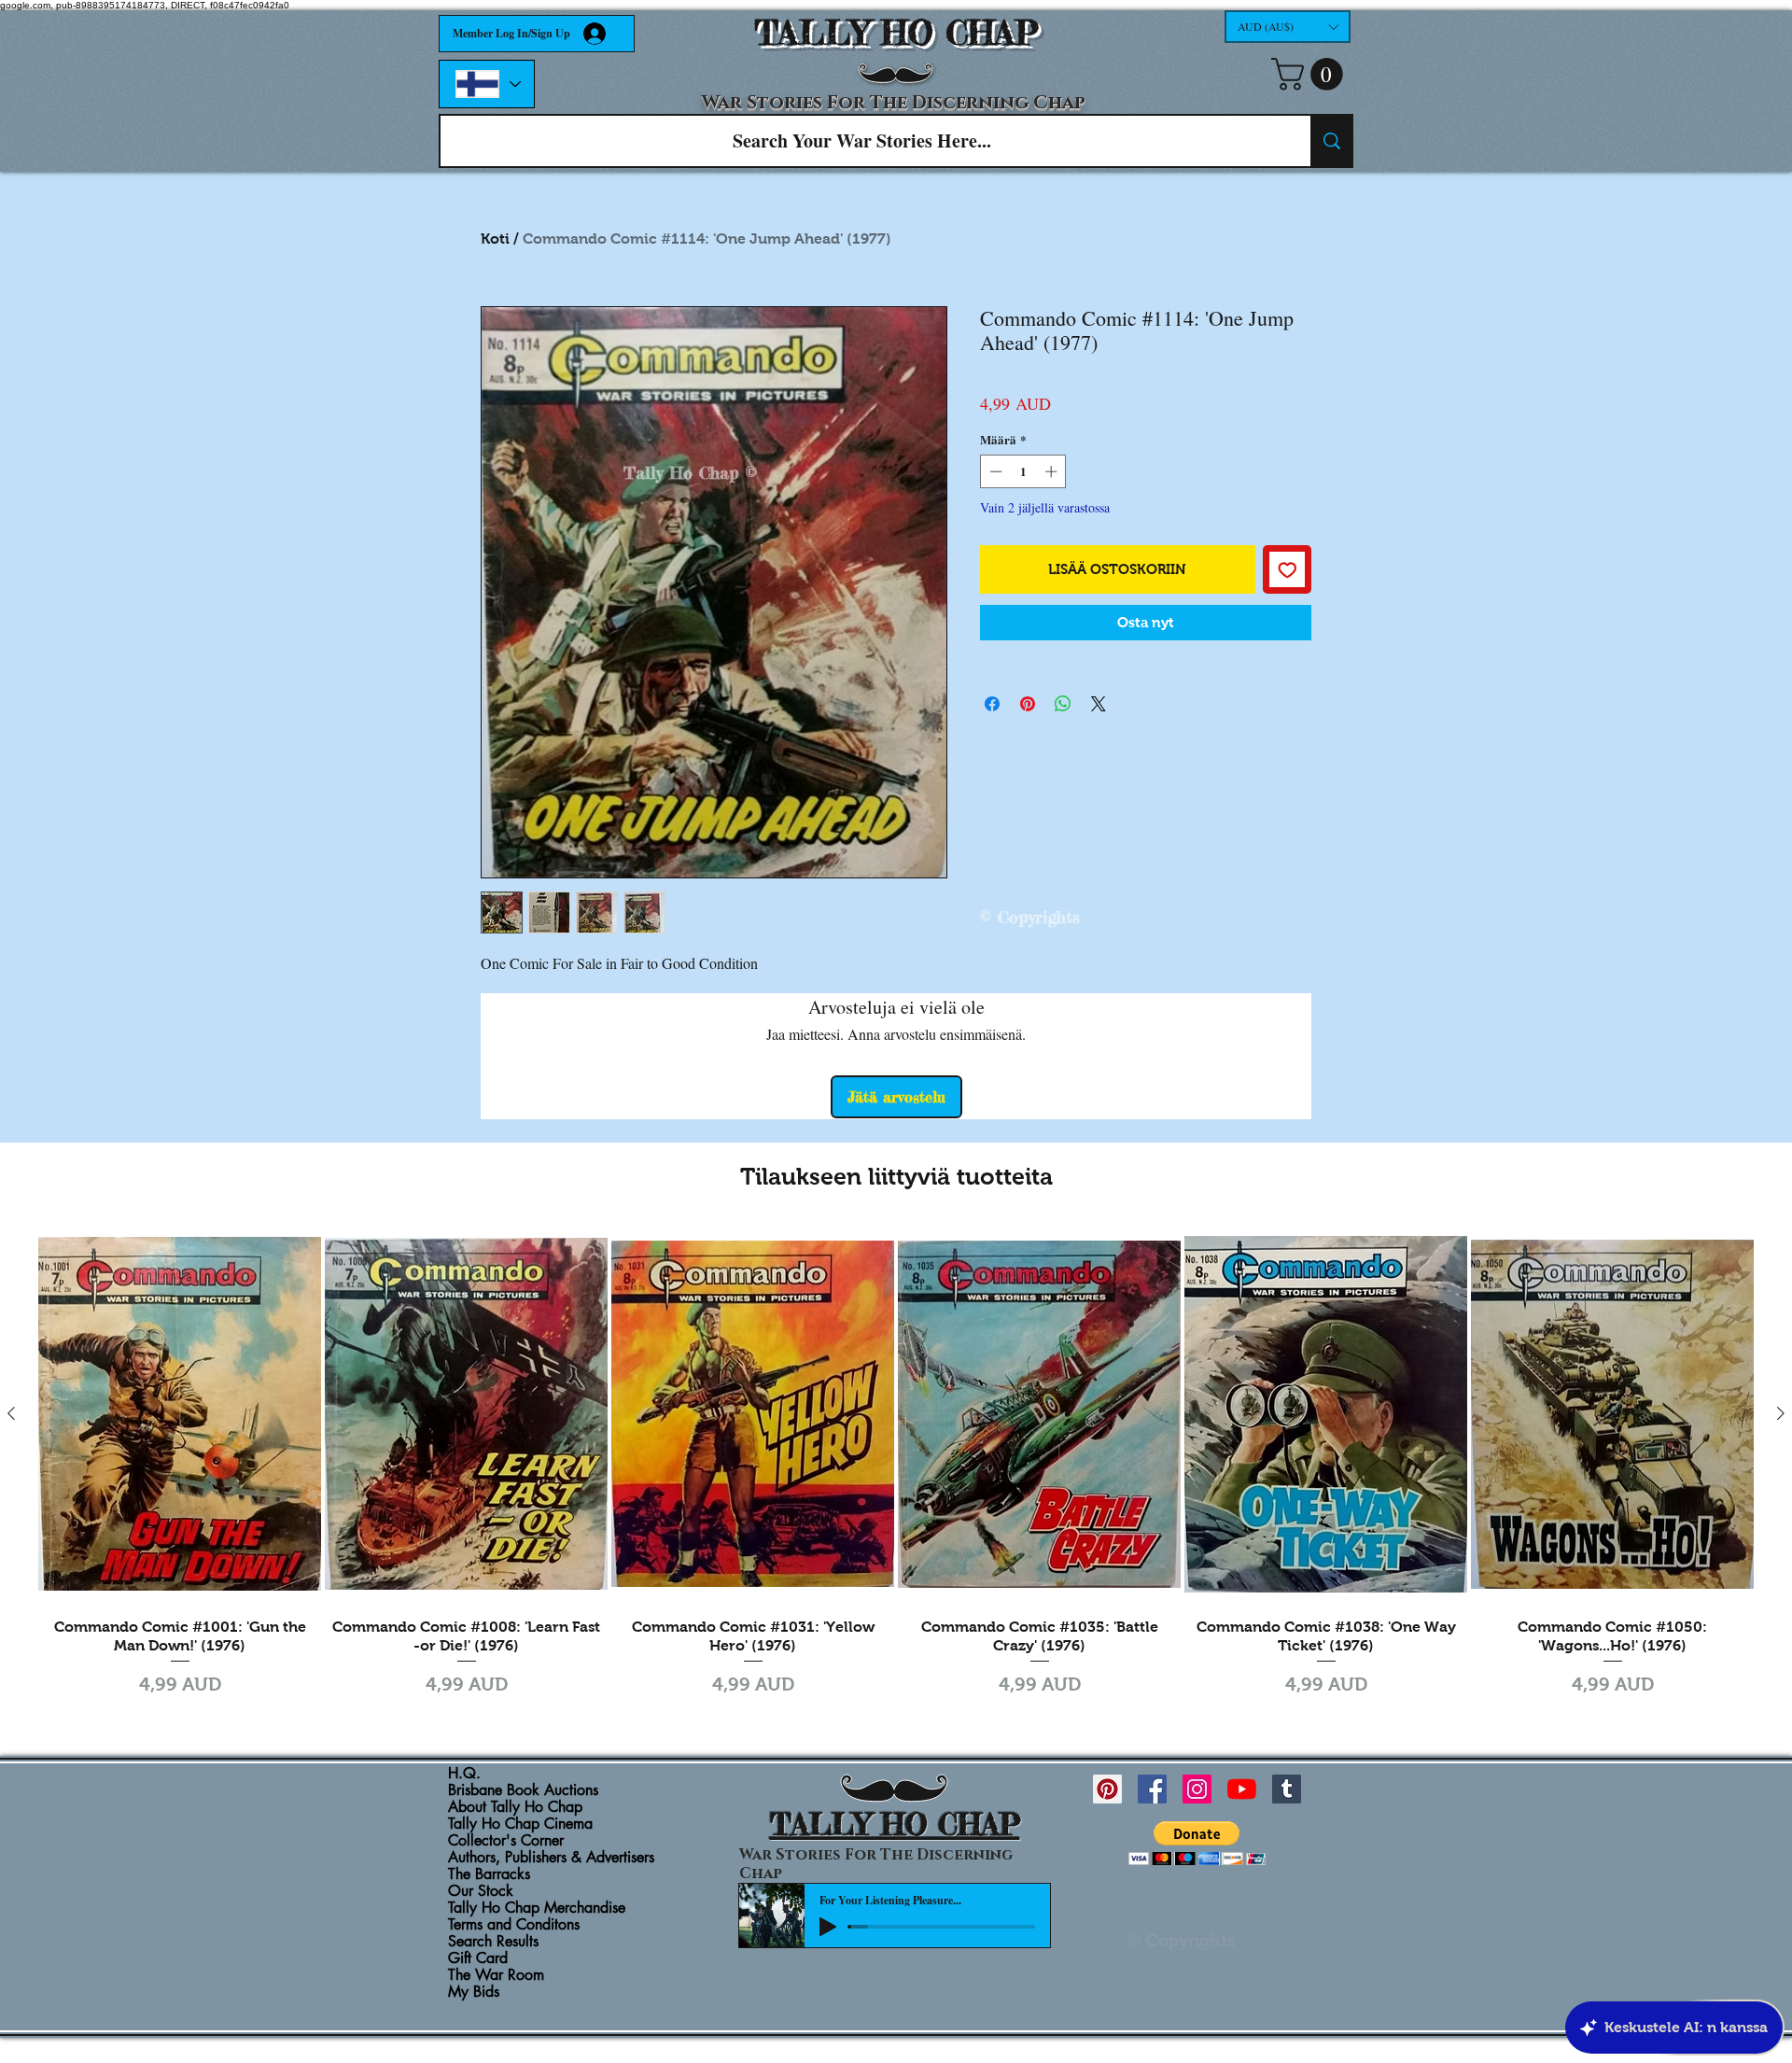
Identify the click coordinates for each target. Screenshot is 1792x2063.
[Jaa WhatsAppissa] (1063, 704)
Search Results (493, 1942)
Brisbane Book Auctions (523, 1790)
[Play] (828, 1927)
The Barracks (489, 1874)
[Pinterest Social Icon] (1107, 1789)
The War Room (496, 1975)
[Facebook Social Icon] (1152, 1789)
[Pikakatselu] (180, 1414)
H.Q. (464, 1774)
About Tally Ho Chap (515, 1807)
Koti (495, 239)
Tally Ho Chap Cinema (520, 1824)
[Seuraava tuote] (1781, 1413)
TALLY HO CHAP (896, 33)
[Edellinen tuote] (11, 1413)
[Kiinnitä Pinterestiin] (1028, 704)
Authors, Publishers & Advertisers (551, 1858)
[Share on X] (1099, 704)
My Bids (474, 1992)
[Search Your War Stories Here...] (1331, 141)
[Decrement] (994, 471)
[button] (1288, 27)
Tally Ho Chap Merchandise (537, 1908)
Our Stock (481, 1891)
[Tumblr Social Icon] (1287, 1789)
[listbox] (1288, 27)
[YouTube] (1242, 1789)
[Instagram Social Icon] (1197, 1789)
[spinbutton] (1023, 471)
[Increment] (1053, 471)
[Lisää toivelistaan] (1288, 570)
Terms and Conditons (514, 1925)
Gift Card (478, 1958)
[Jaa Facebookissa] (992, 704)
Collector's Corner (506, 1841)
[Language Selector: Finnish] (487, 84)
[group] (896, 1464)
